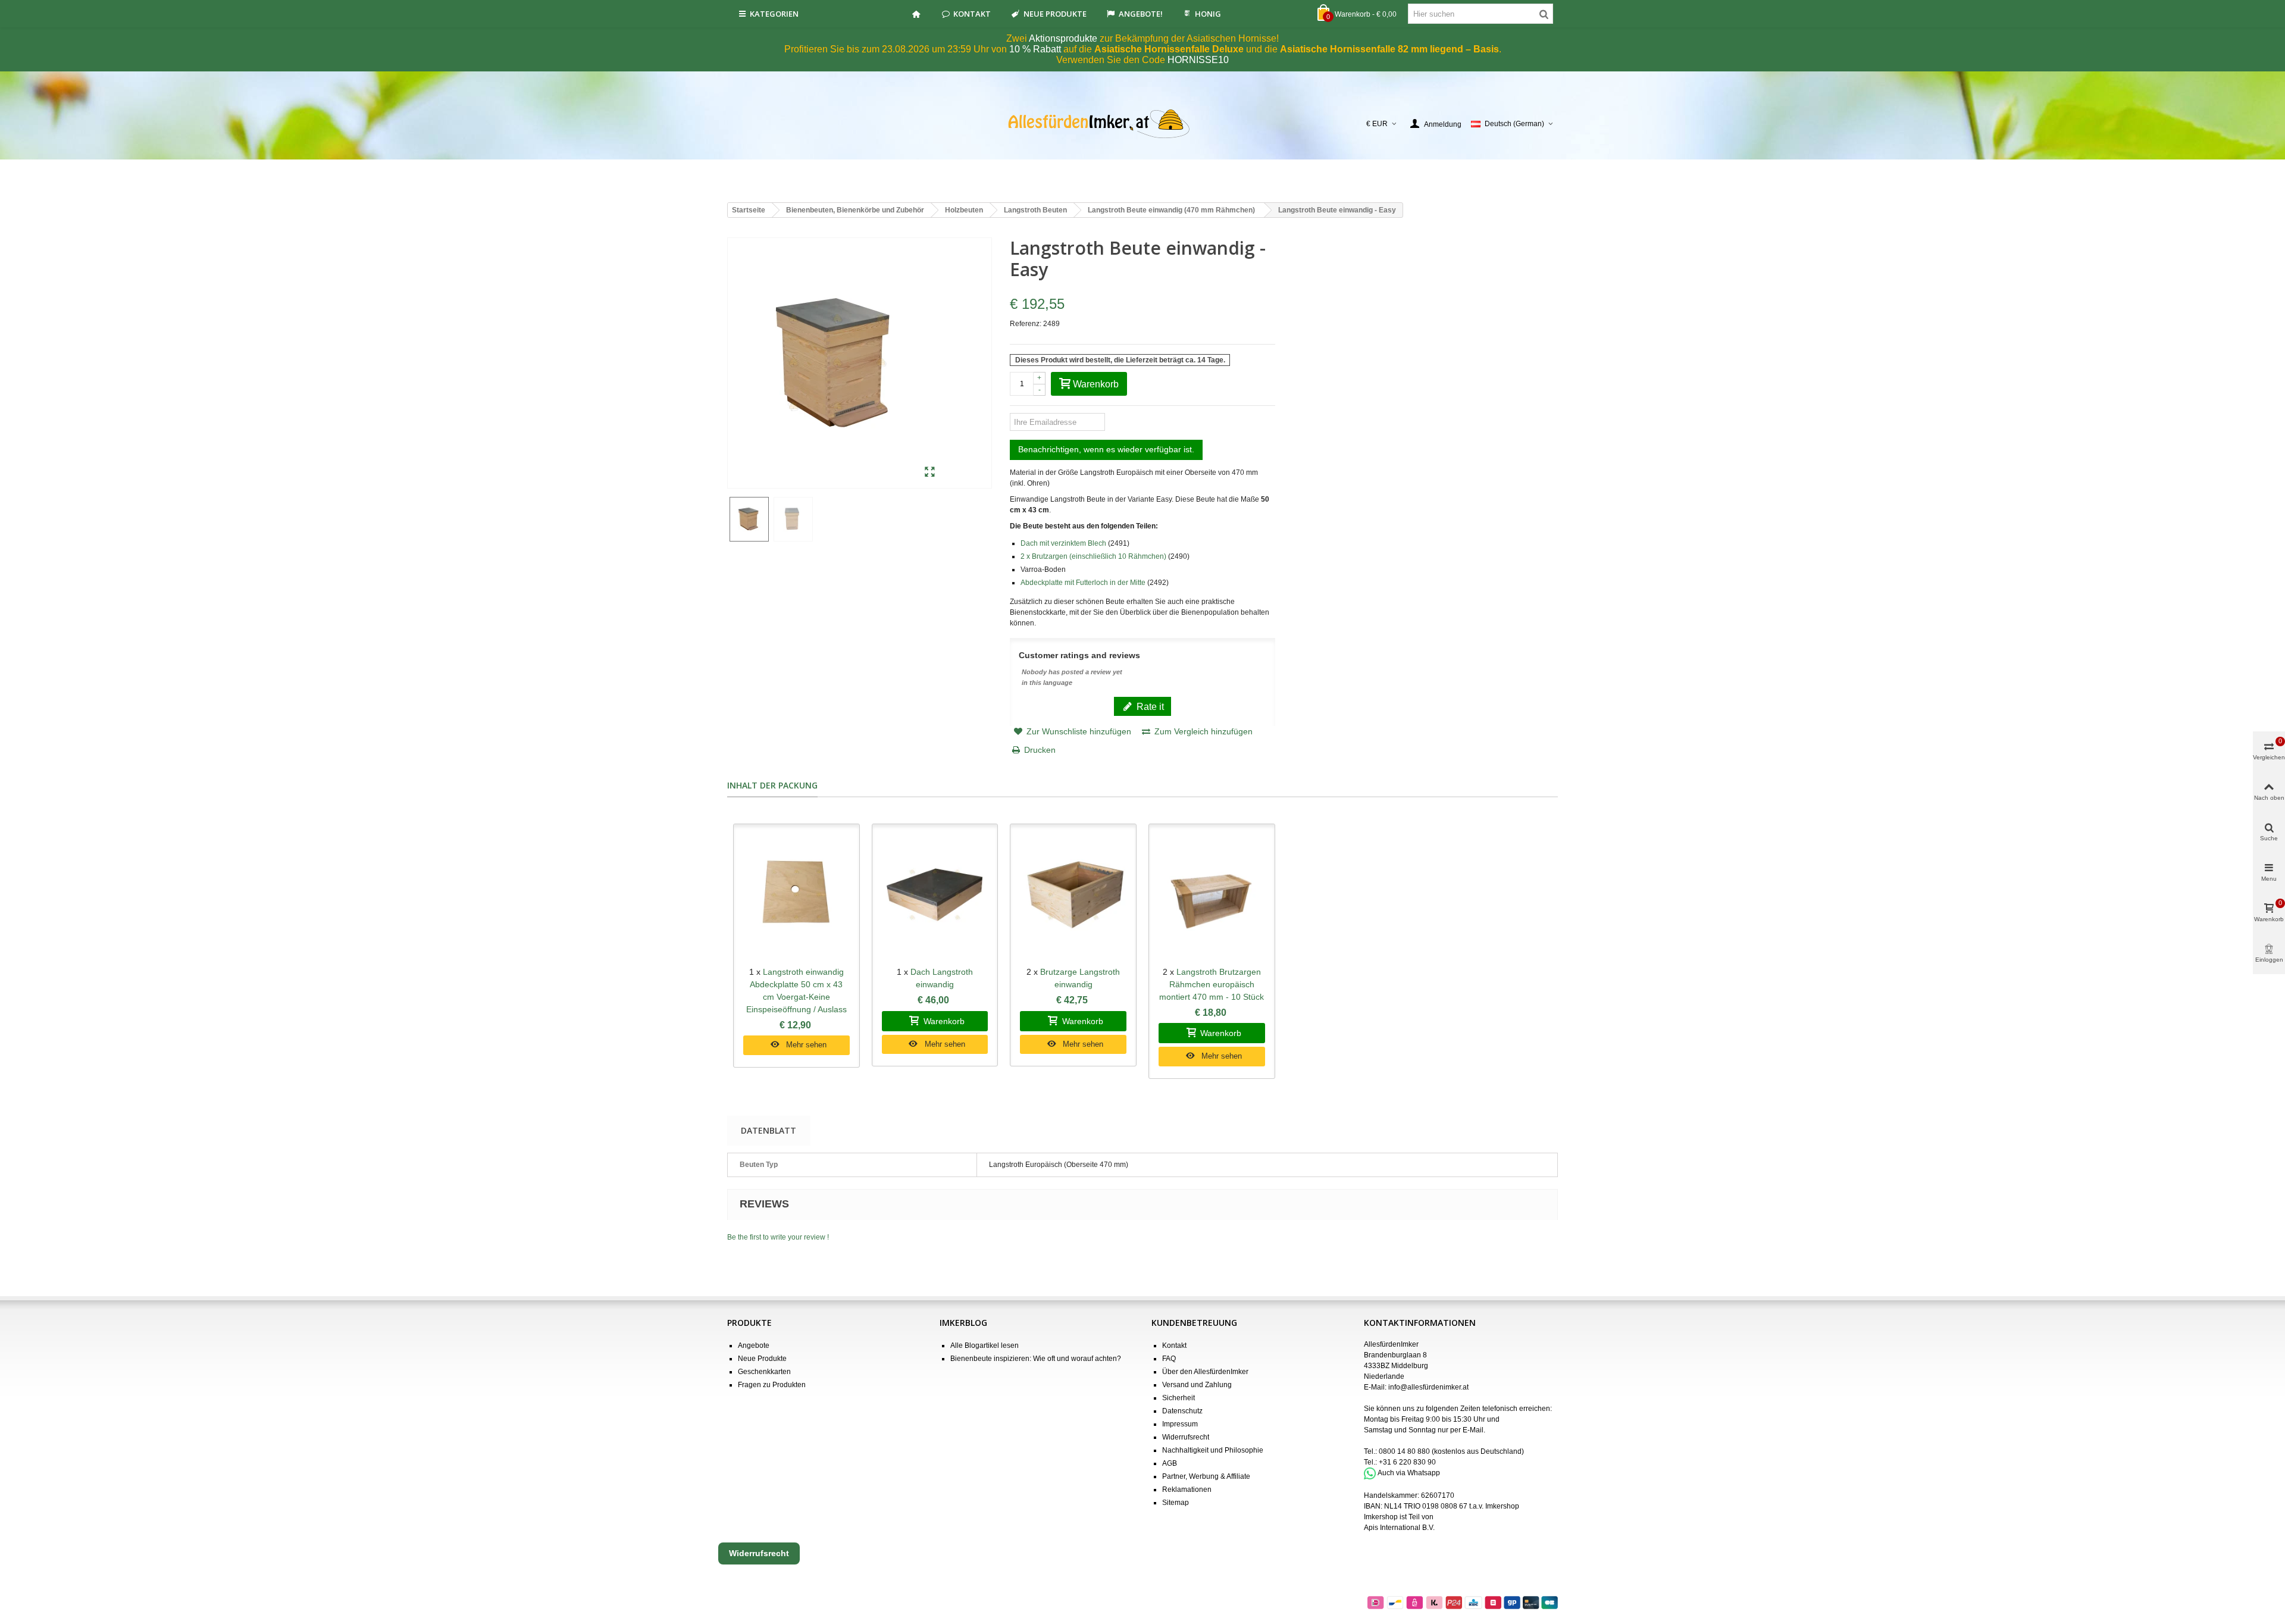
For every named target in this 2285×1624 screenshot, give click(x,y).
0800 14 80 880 (1404, 1451)
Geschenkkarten (764, 1372)
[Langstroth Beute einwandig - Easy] (930, 473)
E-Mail (1473, 1430)
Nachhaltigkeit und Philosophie (1213, 1450)
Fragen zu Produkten (772, 1385)
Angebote (754, 1345)
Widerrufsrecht (1186, 1437)
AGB (1170, 1463)
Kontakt (972, 14)
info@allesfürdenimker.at (1428, 1387)
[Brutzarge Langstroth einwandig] (1073, 895)
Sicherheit (1179, 1398)
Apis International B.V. (1399, 1528)
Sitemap (1176, 1503)
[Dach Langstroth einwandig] (935, 895)
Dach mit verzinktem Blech (1063, 543)
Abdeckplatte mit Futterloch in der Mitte (1083, 583)
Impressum (1180, 1424)
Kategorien (774, 14)
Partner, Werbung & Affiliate (1206, 1476)
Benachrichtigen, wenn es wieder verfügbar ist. (1106, 449)
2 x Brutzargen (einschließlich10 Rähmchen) (1093, 556)
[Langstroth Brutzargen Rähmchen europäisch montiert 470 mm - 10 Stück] (1212, 895)
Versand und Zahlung (1197, 1385)
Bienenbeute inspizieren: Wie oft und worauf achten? (1036, 1359)
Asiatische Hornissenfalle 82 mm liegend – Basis (1389, 49)
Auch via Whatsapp (1409, 1473)
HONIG (1208, 14)
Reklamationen (1187, 1490)
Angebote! (1141, 14)
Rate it (1149, 706)
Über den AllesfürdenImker (1205, 1372)
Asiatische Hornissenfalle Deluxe (1169, 49)
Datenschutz (1182, 1411)
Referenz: (1026, 324)
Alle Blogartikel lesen (985, 1345)
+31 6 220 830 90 (1407, 1462)
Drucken (1040, 750)
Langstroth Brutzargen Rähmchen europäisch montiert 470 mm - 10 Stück (1212, 984)
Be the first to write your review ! (778, 1237)
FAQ (1169, 1359)
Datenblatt (769, 1130)
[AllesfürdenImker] (1143, 124)
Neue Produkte (1055, 14)
